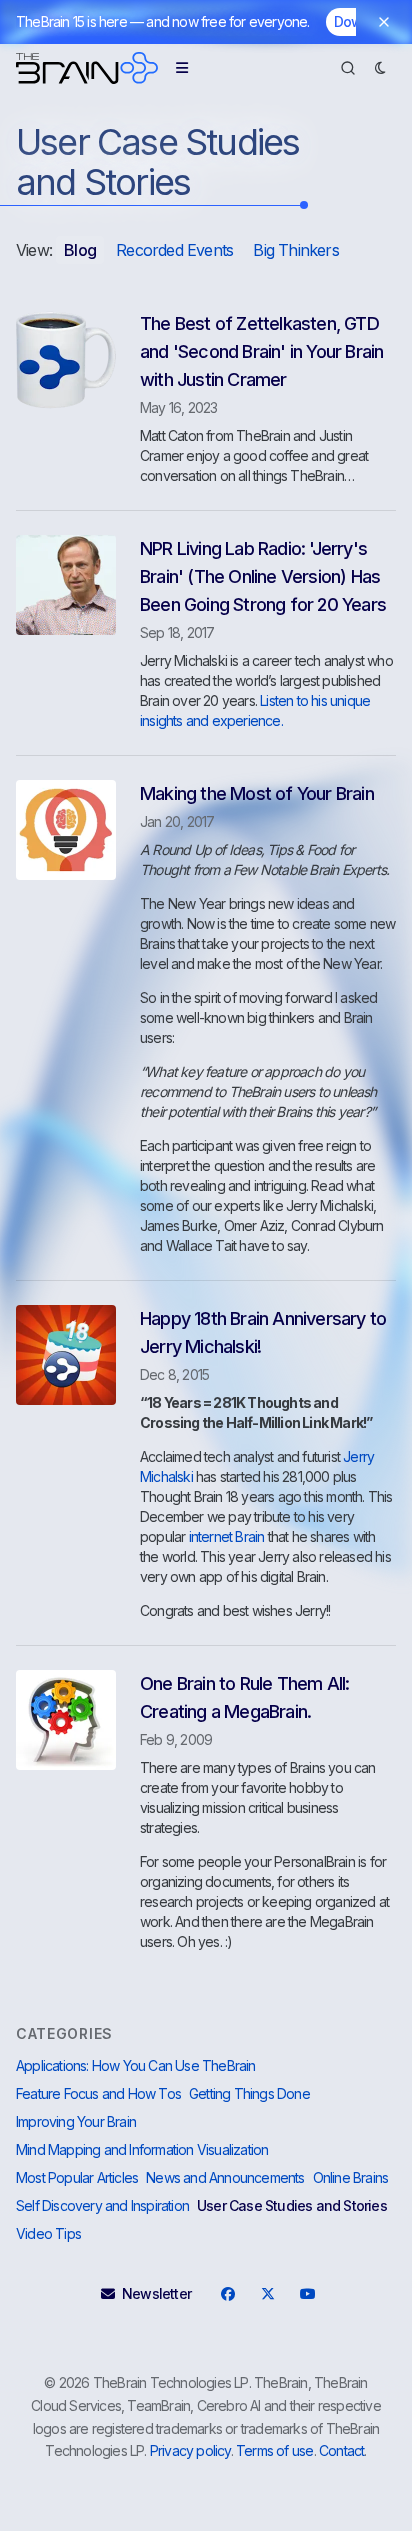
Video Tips (48, 2233)
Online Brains (351, 2177)
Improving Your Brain (76, 2121)
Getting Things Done (249, 2093)
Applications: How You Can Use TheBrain (136, 2065)
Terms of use (274, 2450)
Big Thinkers (295, 250)
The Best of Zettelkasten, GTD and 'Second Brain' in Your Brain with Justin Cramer (261, 351)
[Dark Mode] (380, 68)
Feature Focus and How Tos (98, 2093)
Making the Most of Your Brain (257, 793)
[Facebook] (227, 2294)
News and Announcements (225, 2177)
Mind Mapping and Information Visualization (142, 2149)
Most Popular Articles (77, 2177)
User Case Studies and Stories (292, 2205)
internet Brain (227, 1536)
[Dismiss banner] (384, 22)
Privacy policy (190, 2450)
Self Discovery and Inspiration (102, 2205)
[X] (267, 2294)
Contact (341, 2450)
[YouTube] (307, 2294)
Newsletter (156, 2293)
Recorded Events (174, 250)
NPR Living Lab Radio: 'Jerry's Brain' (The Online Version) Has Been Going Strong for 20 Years (263, 576)
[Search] (348, 68)
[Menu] (182, 68)
